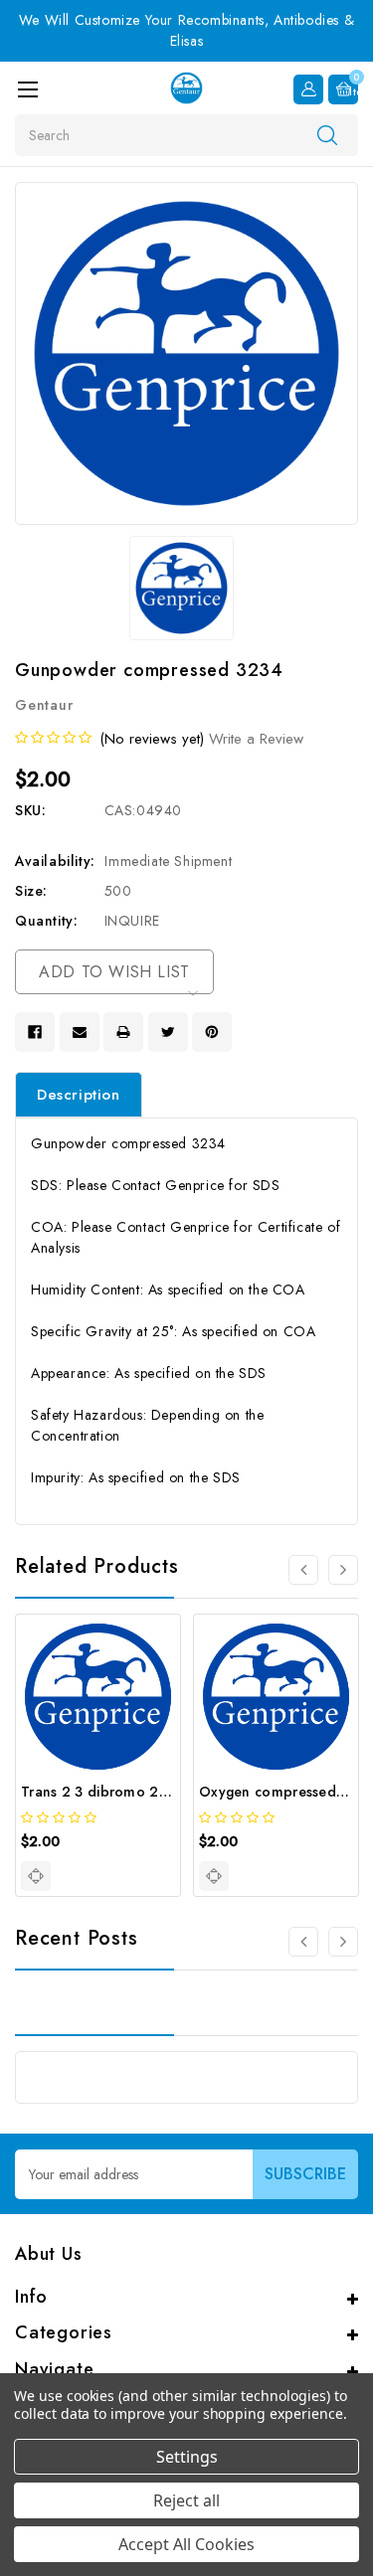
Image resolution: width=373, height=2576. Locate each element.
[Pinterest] (212, 1032)
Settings (187, 2457)
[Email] (80, 1032)
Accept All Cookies (186, 2544)
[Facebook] (35, 1032)
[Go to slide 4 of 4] (303, 1570)
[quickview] (36, 1876)
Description (79, 1095)
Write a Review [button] (256, 739)
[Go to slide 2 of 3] (343, 1942)
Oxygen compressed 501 (282, 1792)
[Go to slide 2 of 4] (343, 1570)
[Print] (123, 1032)
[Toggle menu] (27, 89)
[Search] (327, 134)
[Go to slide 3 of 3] (303, 1942)
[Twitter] (168, 1032)
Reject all (186, 2500)
